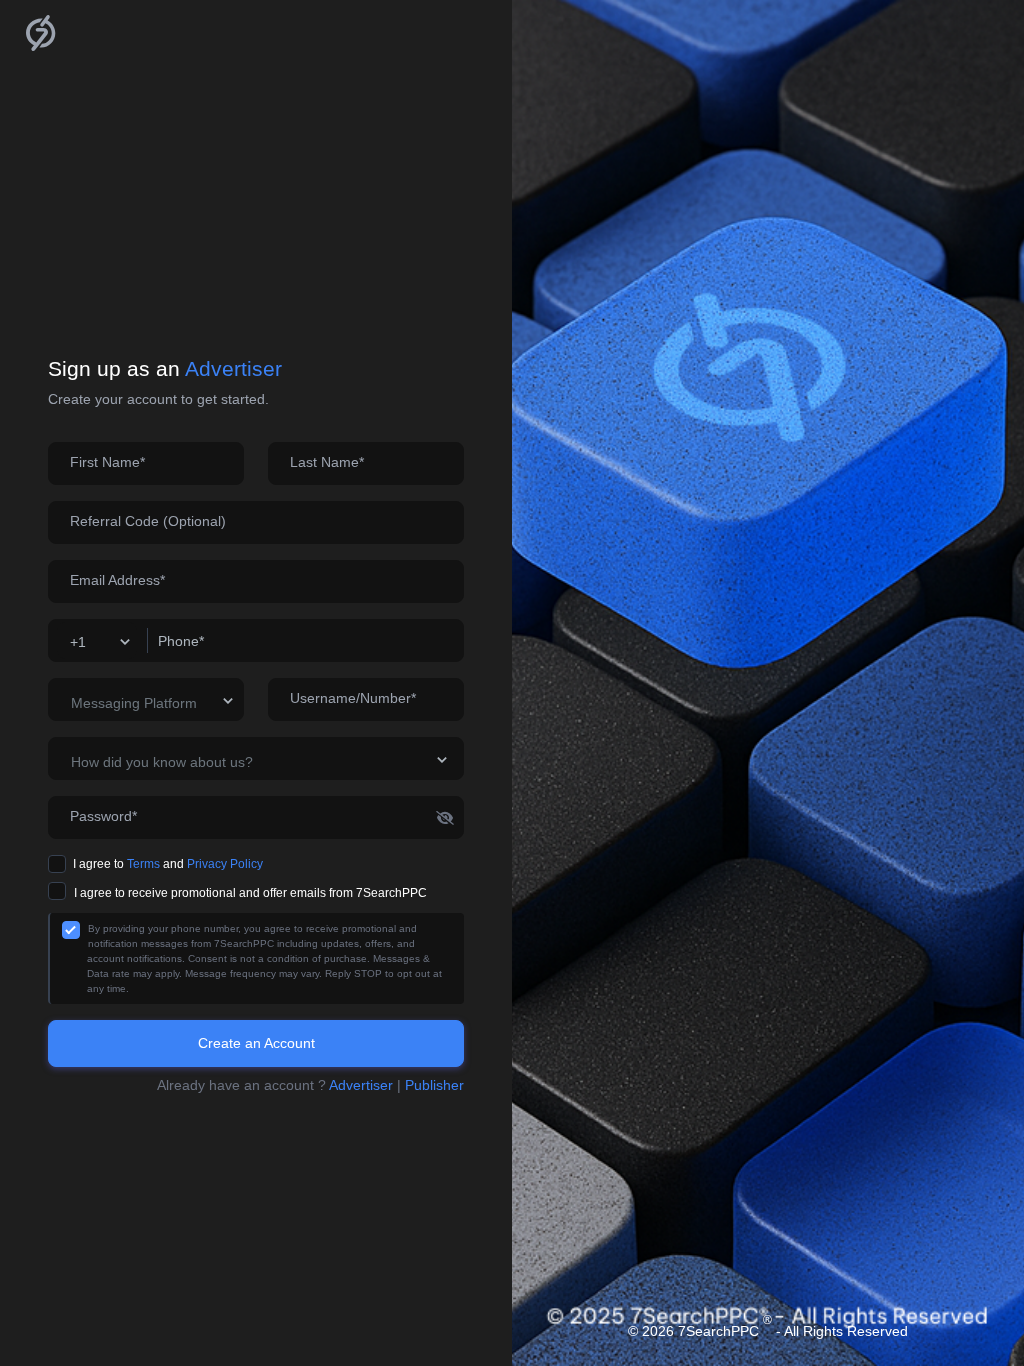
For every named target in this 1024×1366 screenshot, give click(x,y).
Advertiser (363, 1085)
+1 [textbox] (78, 642)
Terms (143, 864)
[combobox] (97, 640)
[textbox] (153, 703)
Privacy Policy (225, 864)
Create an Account (256, 1043)
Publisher (434, 1085)
